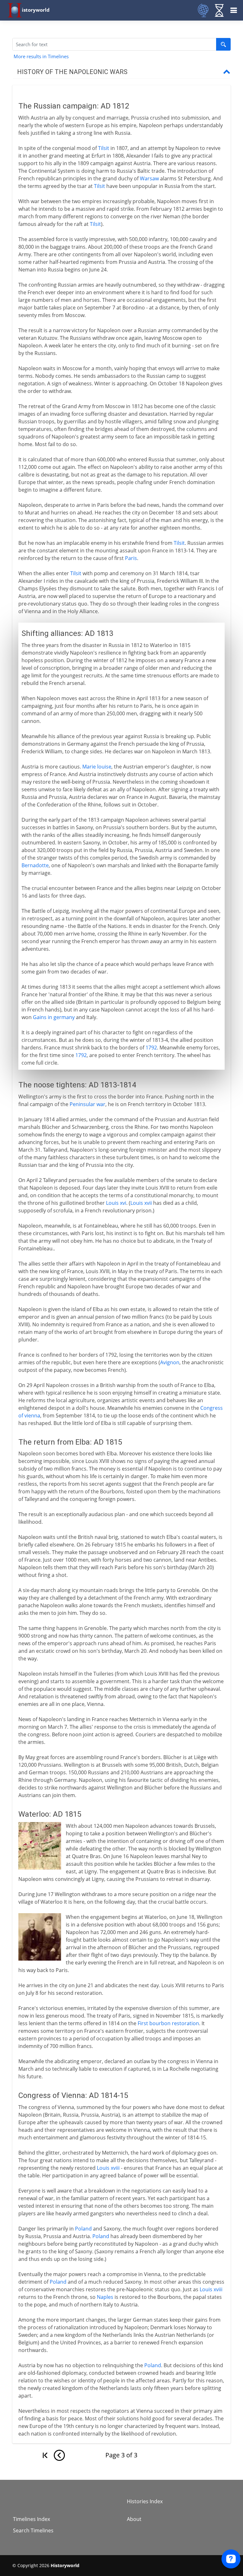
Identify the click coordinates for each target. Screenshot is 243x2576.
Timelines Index (31, 2519)
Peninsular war (87, 1104)
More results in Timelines (41, 56)
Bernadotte (35, 865)
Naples (105, 2297)
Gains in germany (54, 1017)
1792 (151, 1048)
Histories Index (145, 2501)
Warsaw (149, 178)
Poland (83, 2229)
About (134, 2519)
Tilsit (104, 148)
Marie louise (97, 767)
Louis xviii (108, 2168)
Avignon (170, 1362)
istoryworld (36, 10)
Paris (131, 558)
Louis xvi (116, 1203)
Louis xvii (141, 1203)
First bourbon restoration (168, 2023)
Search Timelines (33, 2530)
